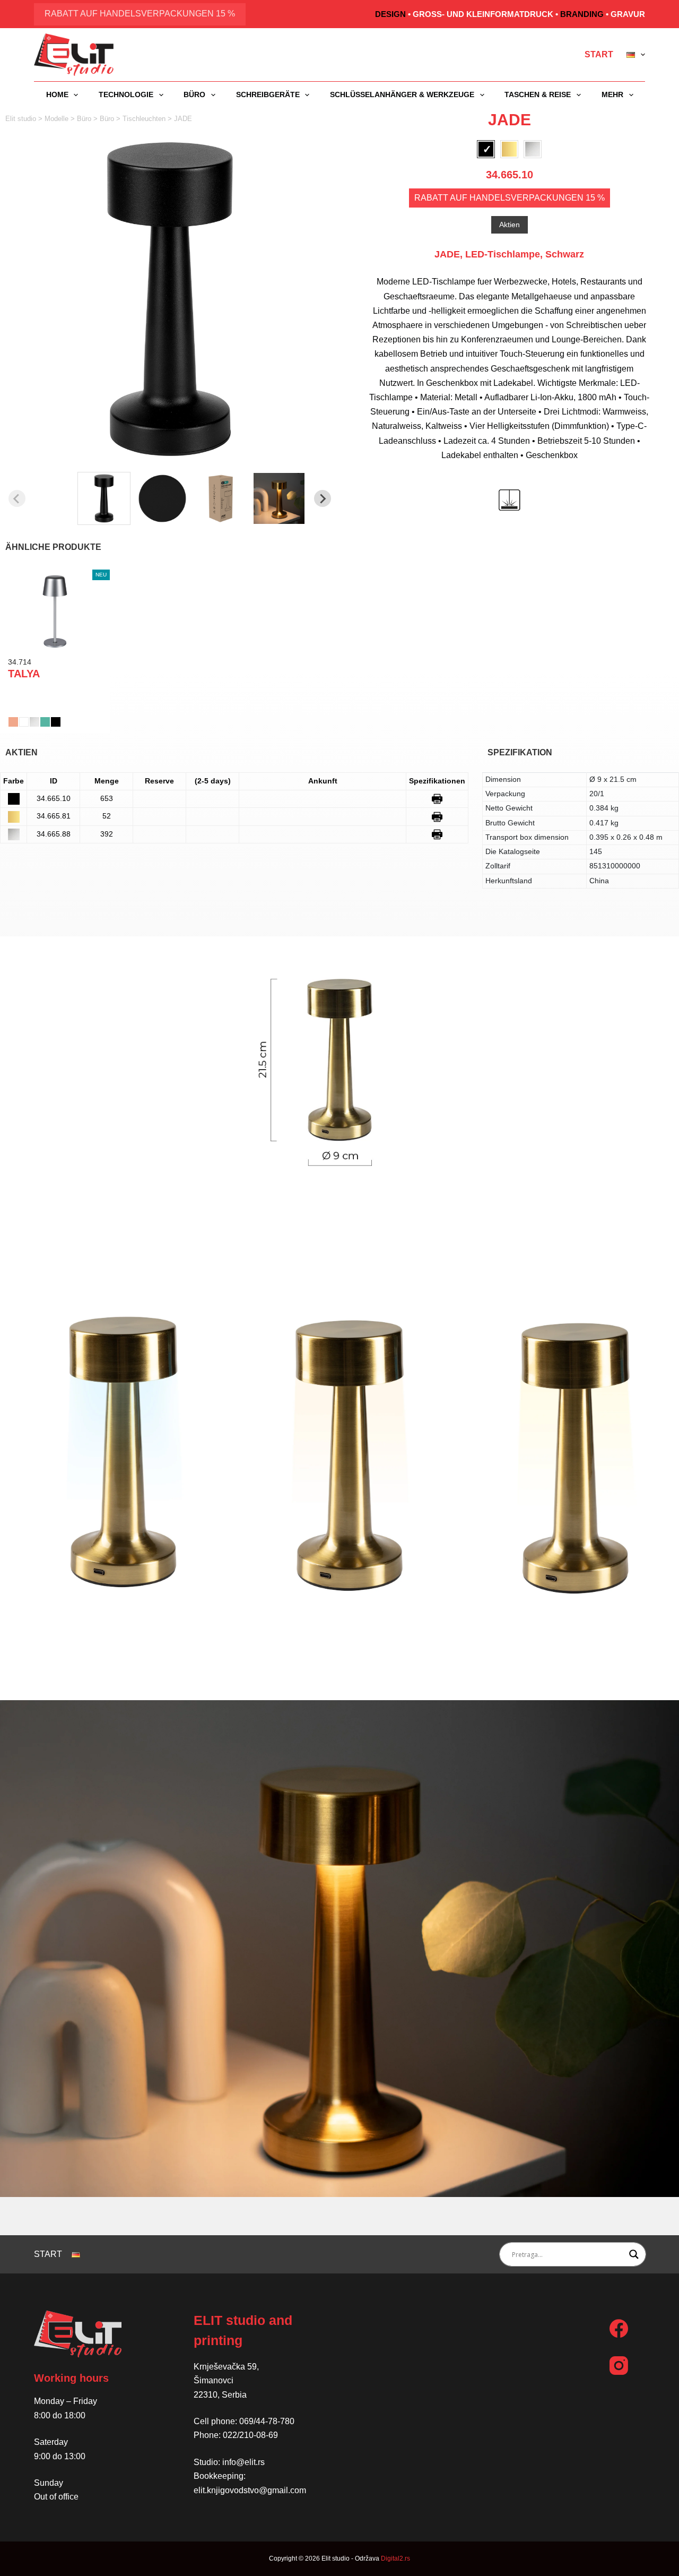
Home (57, 94)
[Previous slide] (17, 498)
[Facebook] (619, 2328)
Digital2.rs (395, 2558)
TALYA (24, 674)
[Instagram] (619, 2366)
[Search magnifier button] (634, 2254)
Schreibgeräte (268, 94)
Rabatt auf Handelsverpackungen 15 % (140, 14)
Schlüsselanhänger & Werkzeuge (402, 94)
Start (599, 54)
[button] (104, 498)
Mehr (612, 94)
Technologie (126, 94)
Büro (194, 94)
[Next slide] (323, 498)
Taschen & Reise (538, 94)
